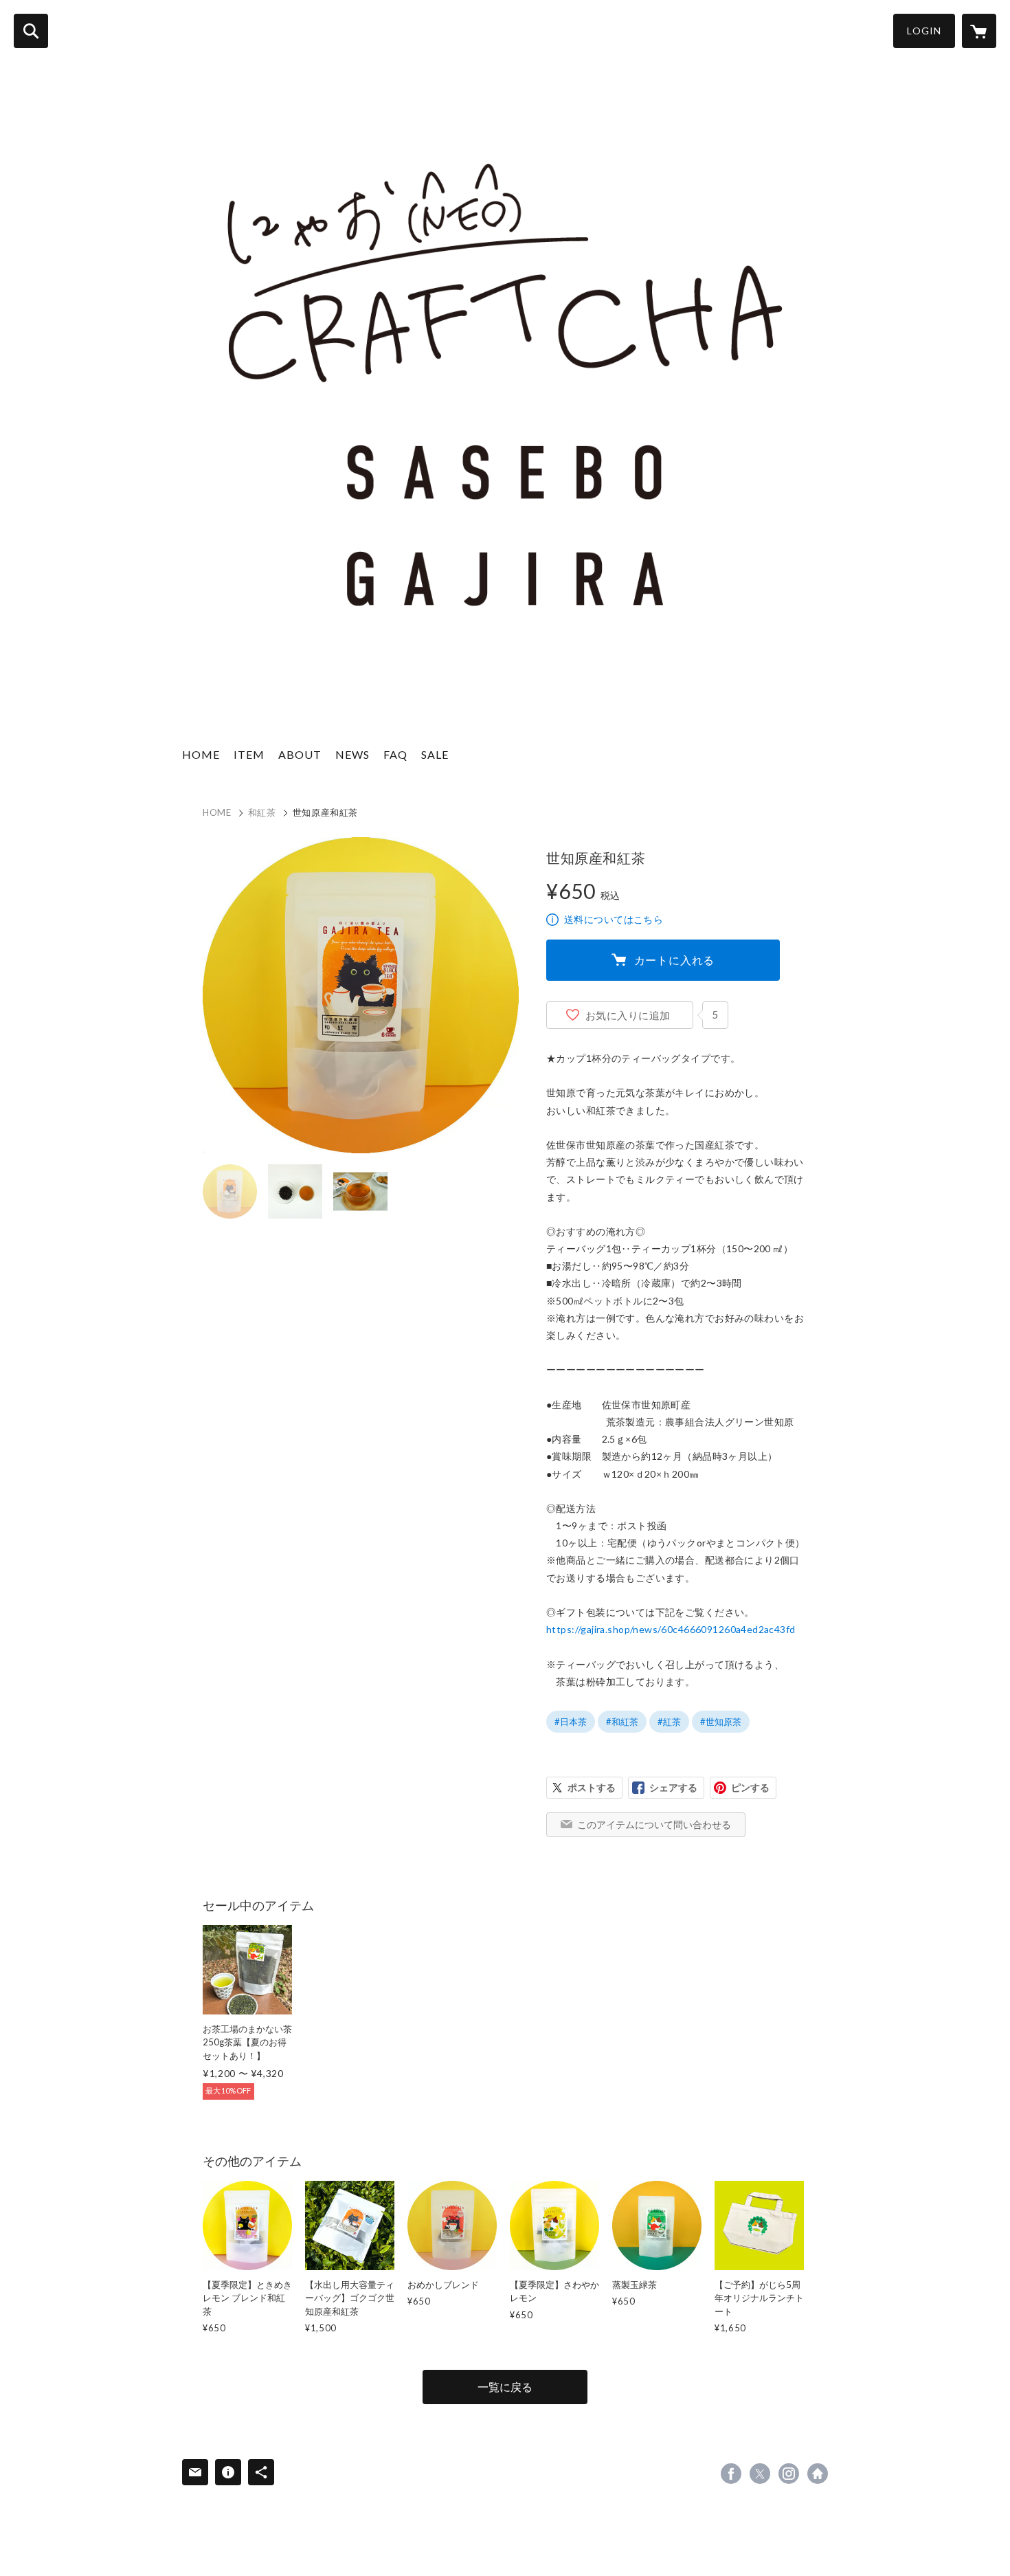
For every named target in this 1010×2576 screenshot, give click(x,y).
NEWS (352, 754)
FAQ (395, 754)
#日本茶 (571, 1722)
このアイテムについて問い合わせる (654, 1824)
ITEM (249, 754)
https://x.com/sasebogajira (760, 2474)
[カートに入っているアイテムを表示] (979, 31)
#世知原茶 (721, 1722)
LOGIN (924, 31)
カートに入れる (675, 960)
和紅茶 (262, 812)
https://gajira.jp (818, 2474)
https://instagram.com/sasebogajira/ (789, 2474)
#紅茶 (669, 1722)
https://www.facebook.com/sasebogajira (731, 2474)
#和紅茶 (622, 1722)
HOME (201, 754)
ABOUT (300, 754)
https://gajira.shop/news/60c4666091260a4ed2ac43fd (671, 1629)
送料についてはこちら (614, 919)
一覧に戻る (505, 2387)
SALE (435, 754)
